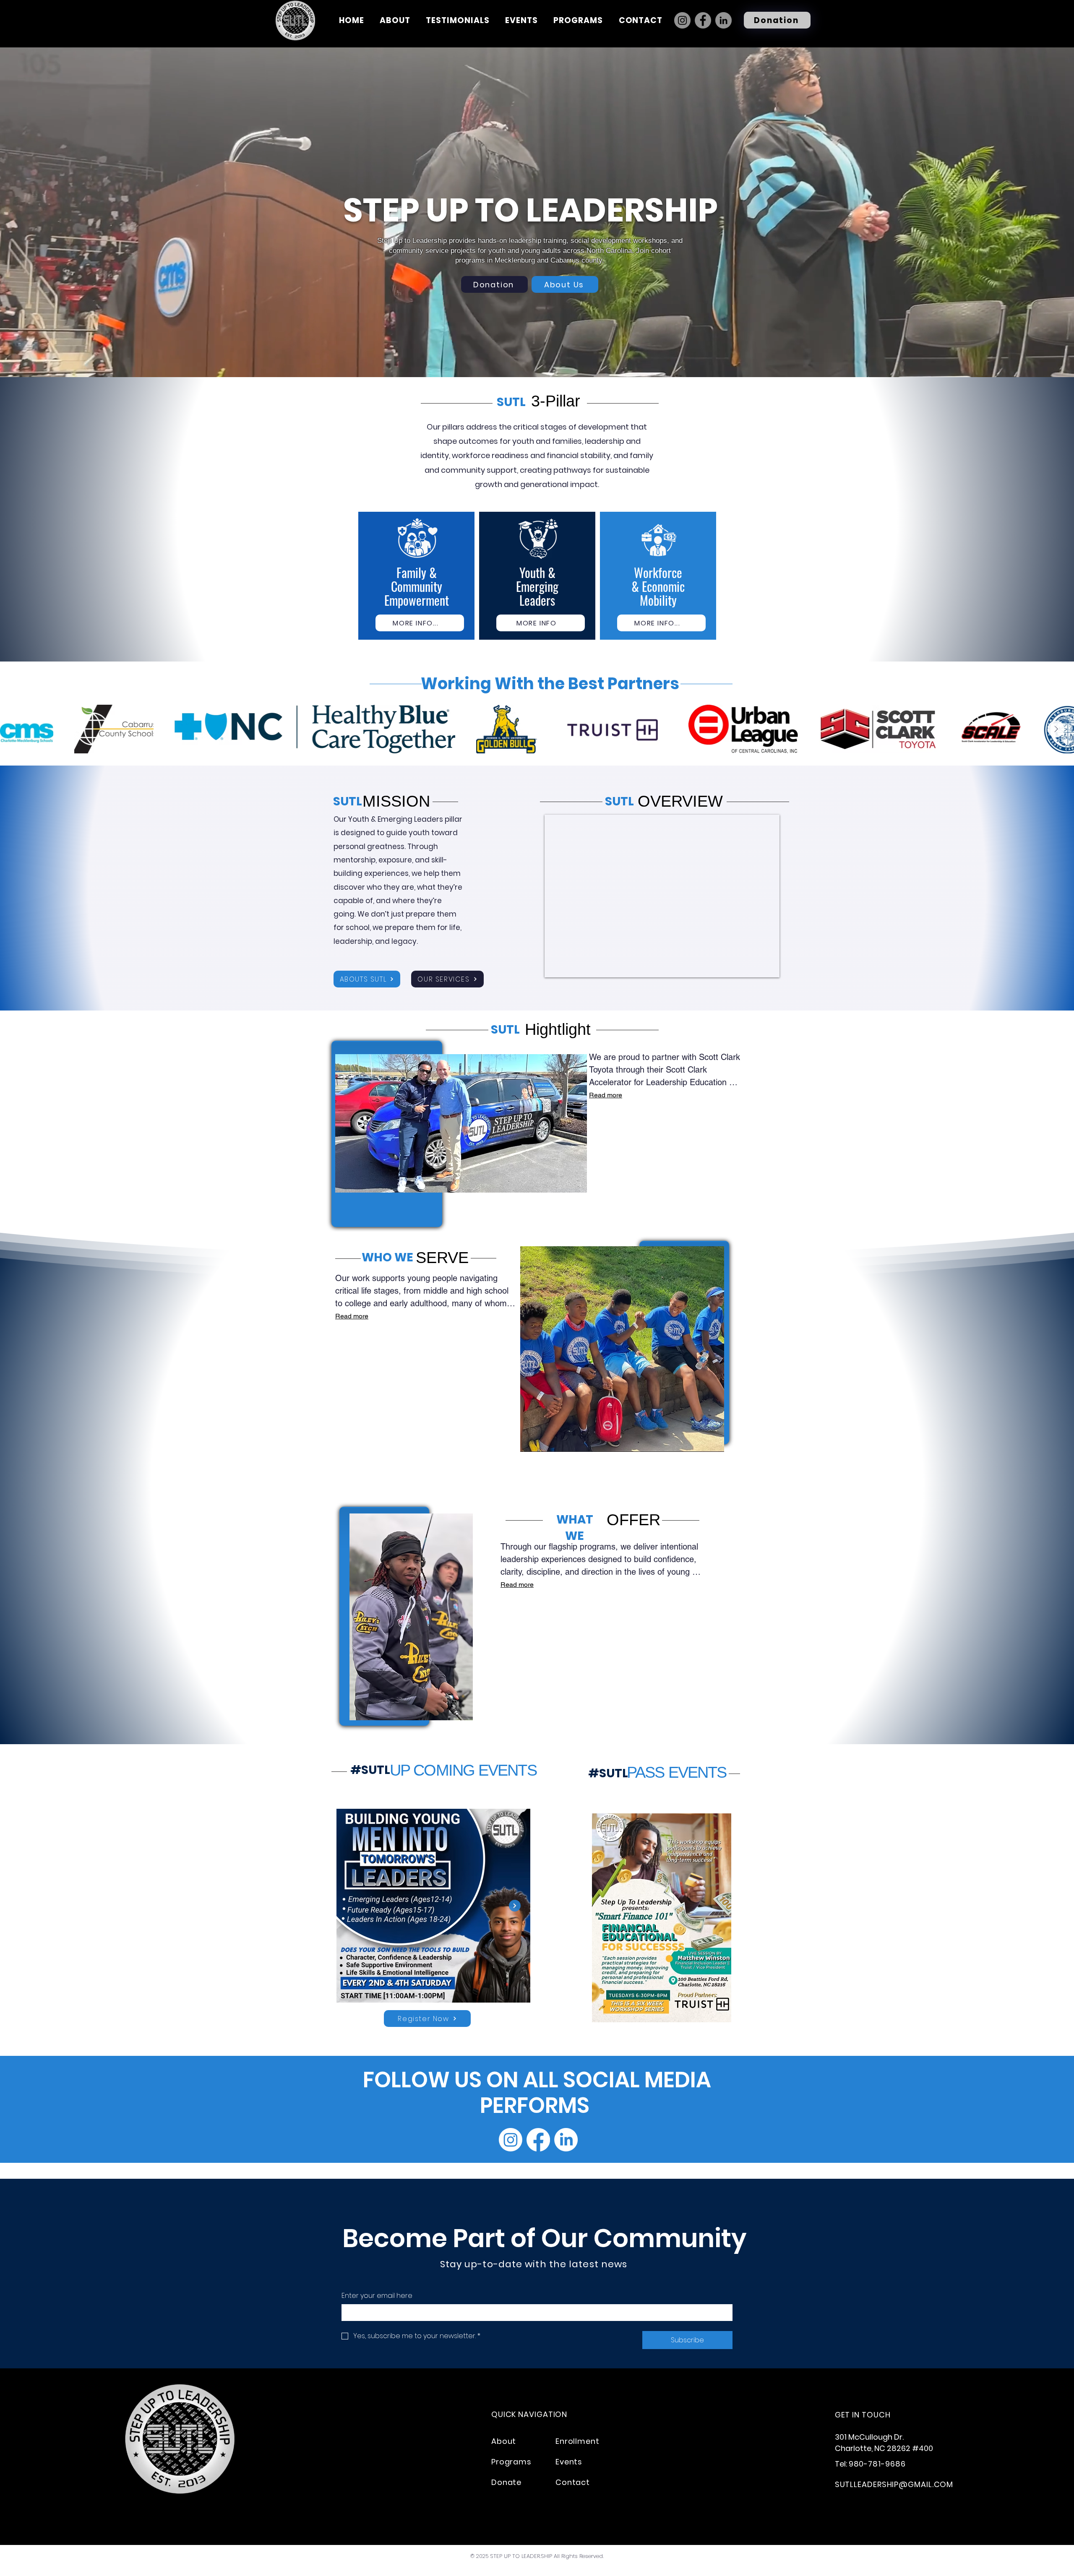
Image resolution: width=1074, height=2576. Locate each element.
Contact (573, 2482)
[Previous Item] (18, 729)
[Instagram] (682, 20)
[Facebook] (703, 20)
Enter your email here (377, 2296)
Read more (606, 1095)
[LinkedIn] (723, 20)
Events (569, 2462)
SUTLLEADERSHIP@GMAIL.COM (894, 2484)
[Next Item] (1056, 729)
